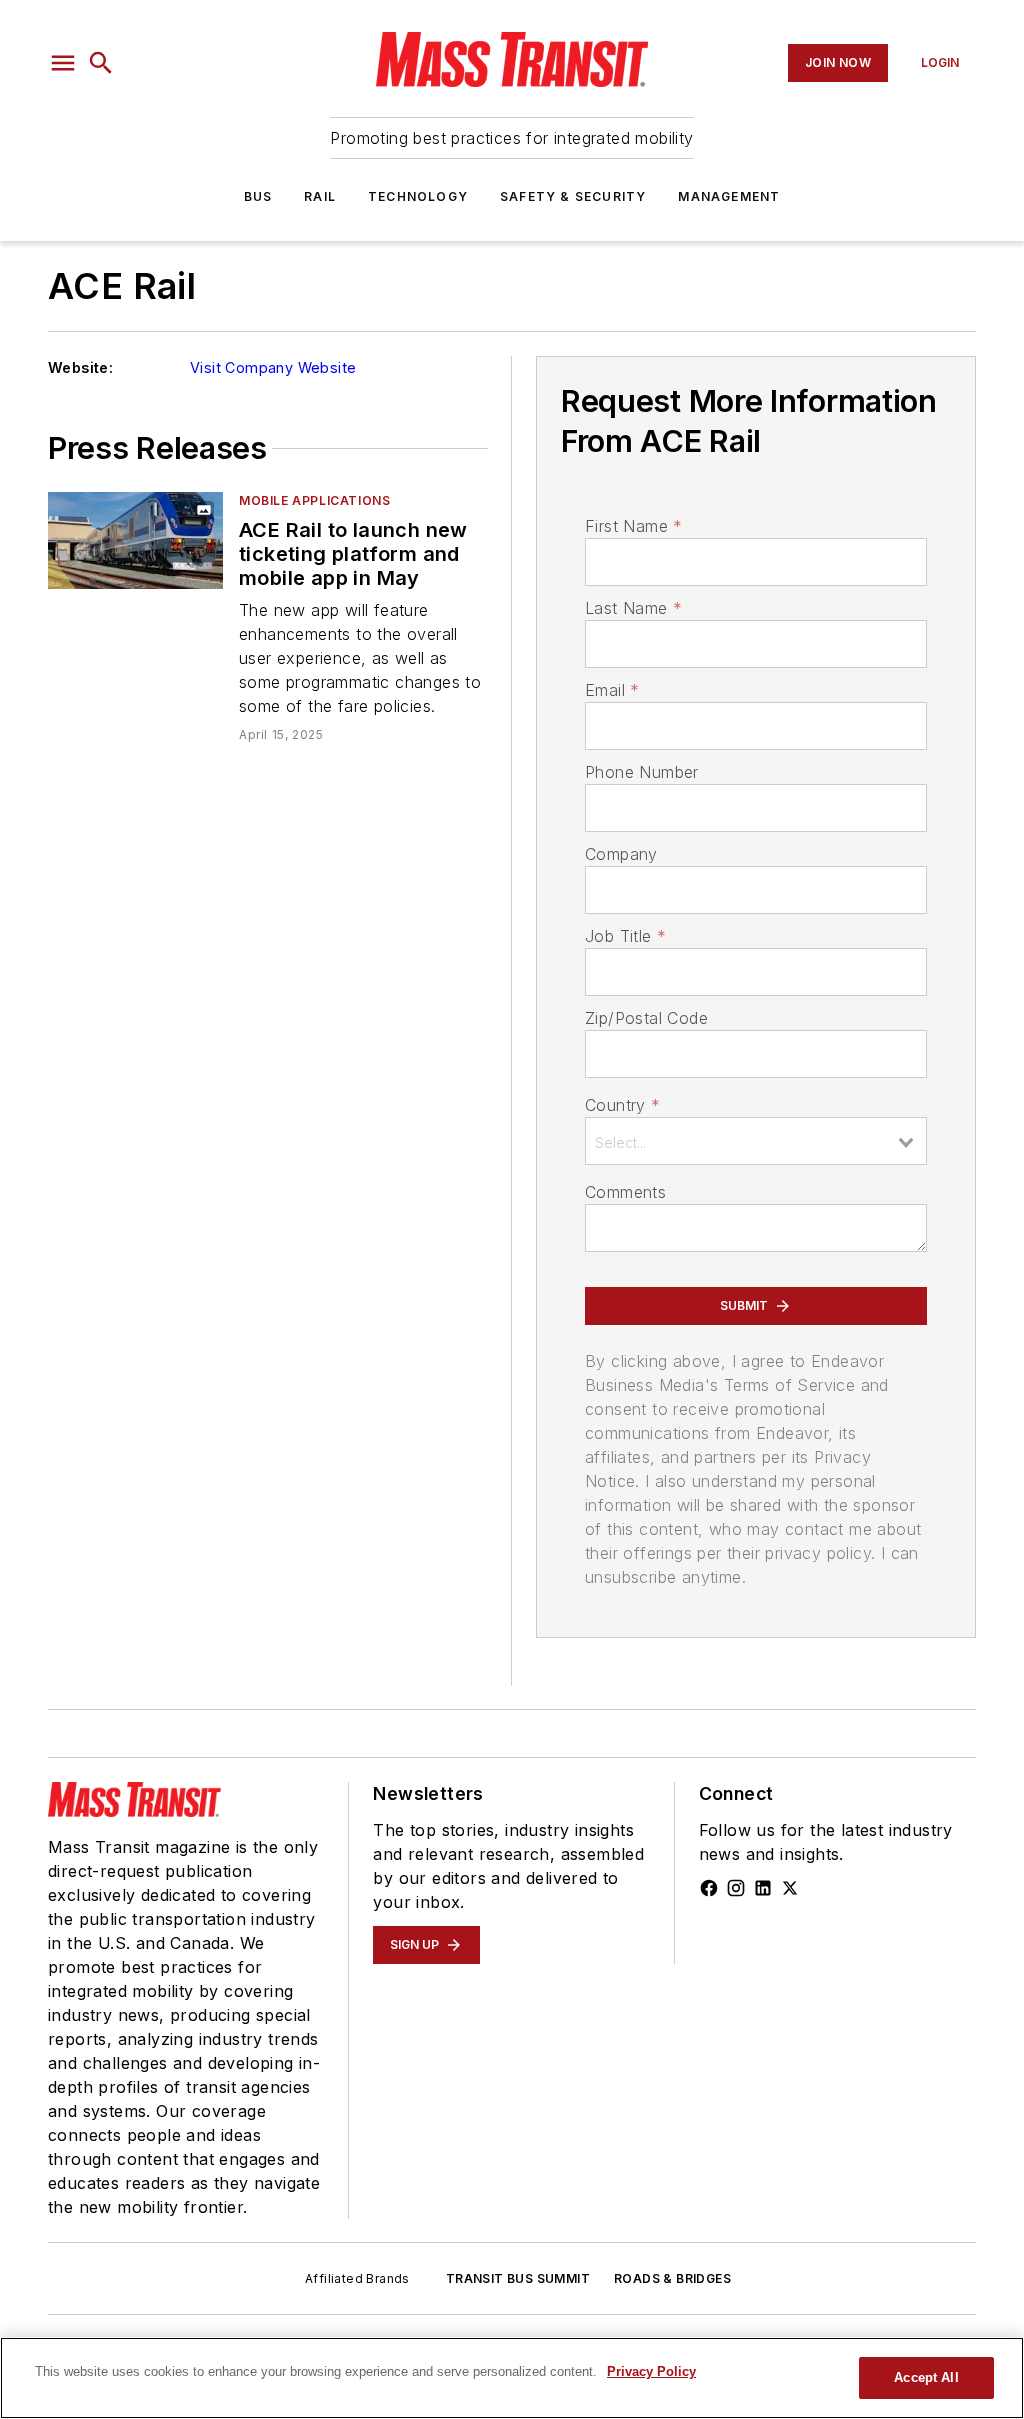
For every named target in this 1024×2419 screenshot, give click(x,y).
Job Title (625, 936)
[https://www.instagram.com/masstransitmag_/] (736, 1888)
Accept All (926, 2377)
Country (622, 1105)
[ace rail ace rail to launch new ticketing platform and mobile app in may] (135, 540)
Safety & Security (573, 196)
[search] (101, 63)
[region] (512, 2378)
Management (729, 196)
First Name (633, 526)
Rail (320, 196)
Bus (258, 196)
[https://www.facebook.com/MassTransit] (709, 1888)
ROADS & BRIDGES (672, 2278)
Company (621, 854)
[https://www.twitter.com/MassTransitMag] (790, 1888)
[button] (63, 63)
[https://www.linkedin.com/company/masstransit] (763, 1888)
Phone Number (642, 772)
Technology (418, 196)
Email (612, 690)
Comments (625, 1192)
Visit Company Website (273, 367)
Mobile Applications (314, 500)
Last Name (633, 608)
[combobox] (756, 1141)
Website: (80, 367)
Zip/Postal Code (646, 1018)
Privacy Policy (651, 2371)
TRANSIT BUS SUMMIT (518, 2278)
